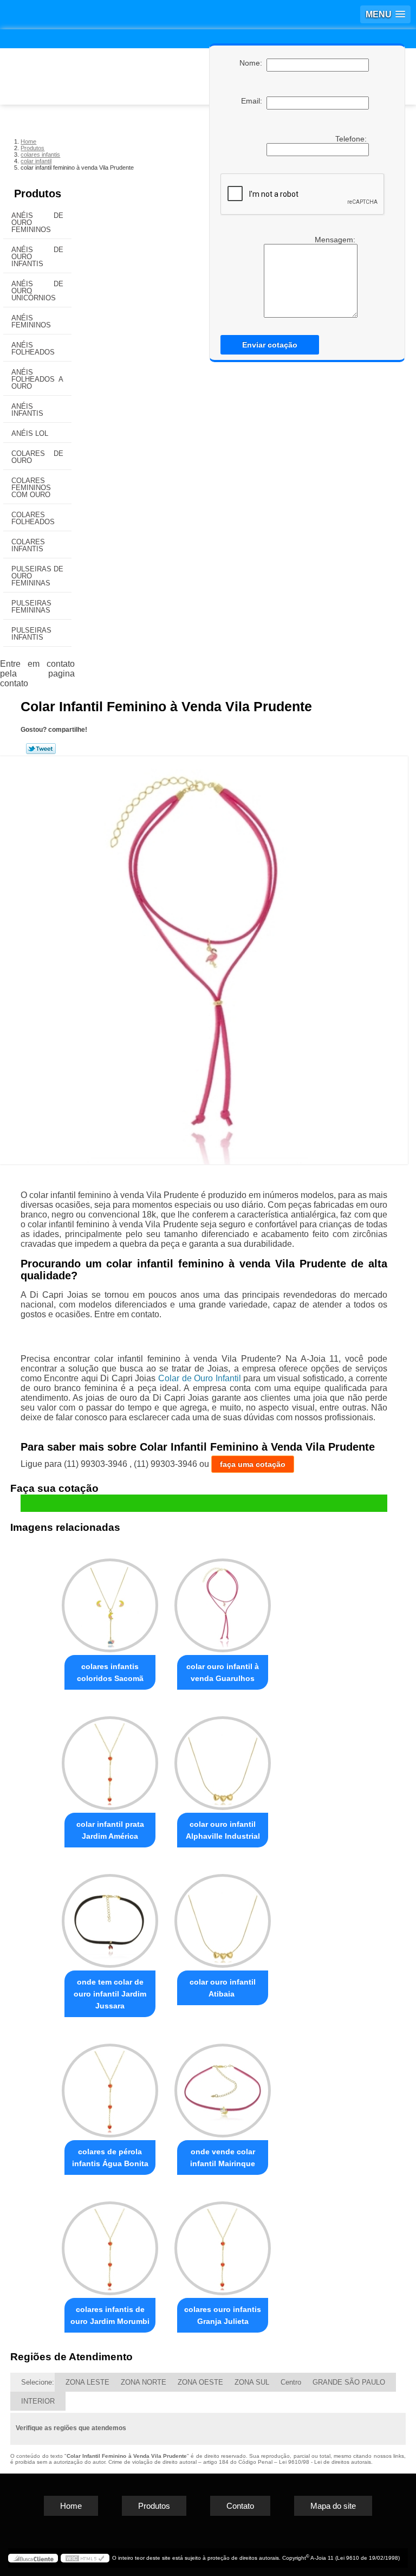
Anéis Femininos (31, 321)
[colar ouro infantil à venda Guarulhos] (223, 1601)
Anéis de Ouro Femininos (37, 223)
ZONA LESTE (87, 2382)
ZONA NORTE (144, 2382)
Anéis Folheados (33, 349)
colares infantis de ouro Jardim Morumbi (110, 2315)
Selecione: (38, 2382)
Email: (254, 101)
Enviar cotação (270, 345)
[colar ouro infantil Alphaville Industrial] (223, 1758)
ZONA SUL (252, 2382)
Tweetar (41, 749)
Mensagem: (336, 240)
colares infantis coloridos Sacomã (110, 1672)
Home (71, 2506)
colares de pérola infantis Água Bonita (110, 2158)
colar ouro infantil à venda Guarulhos (223, 1672)
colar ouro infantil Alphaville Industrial (223, 1830)
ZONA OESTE (200, 2382)
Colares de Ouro (37, 457)
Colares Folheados (33, 518)
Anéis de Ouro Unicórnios (37, 291)
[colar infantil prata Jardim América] (110, 1758)
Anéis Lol (30, 433)
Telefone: (352, 139)
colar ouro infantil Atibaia (223, 1988)
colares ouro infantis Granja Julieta (223, 2315)
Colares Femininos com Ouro (31, 488)
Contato (240, 2506)
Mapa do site (333, 2506)
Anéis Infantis (27, 410)
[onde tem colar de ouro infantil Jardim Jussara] (110, 1916)
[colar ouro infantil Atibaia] (223, 1916)
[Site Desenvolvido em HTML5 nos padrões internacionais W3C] (85, 2558)
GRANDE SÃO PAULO (349, 2382)
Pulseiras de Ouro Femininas (37, 576)
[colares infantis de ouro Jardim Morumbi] (110, 2243)
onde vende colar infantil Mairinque (223, 2158)
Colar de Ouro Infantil (200, 1378)
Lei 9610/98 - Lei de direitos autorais (325, 2462)
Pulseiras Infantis (31, 634)
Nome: (253, 63)
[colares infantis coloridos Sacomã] (110, 1601)
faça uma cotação (253, 1464)
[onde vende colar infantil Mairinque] (223, 2086)
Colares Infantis (28, 545)
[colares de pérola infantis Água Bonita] (110, 2086)
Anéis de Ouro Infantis (37, 257)
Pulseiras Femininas (31, 607)
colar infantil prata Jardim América (110, 1830)
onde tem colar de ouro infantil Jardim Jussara (110, 1994)
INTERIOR (38, 2401)
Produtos (38, 194)
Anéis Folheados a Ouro (37, 379)
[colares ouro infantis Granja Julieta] (223, 2243)
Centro (291, 2382)
